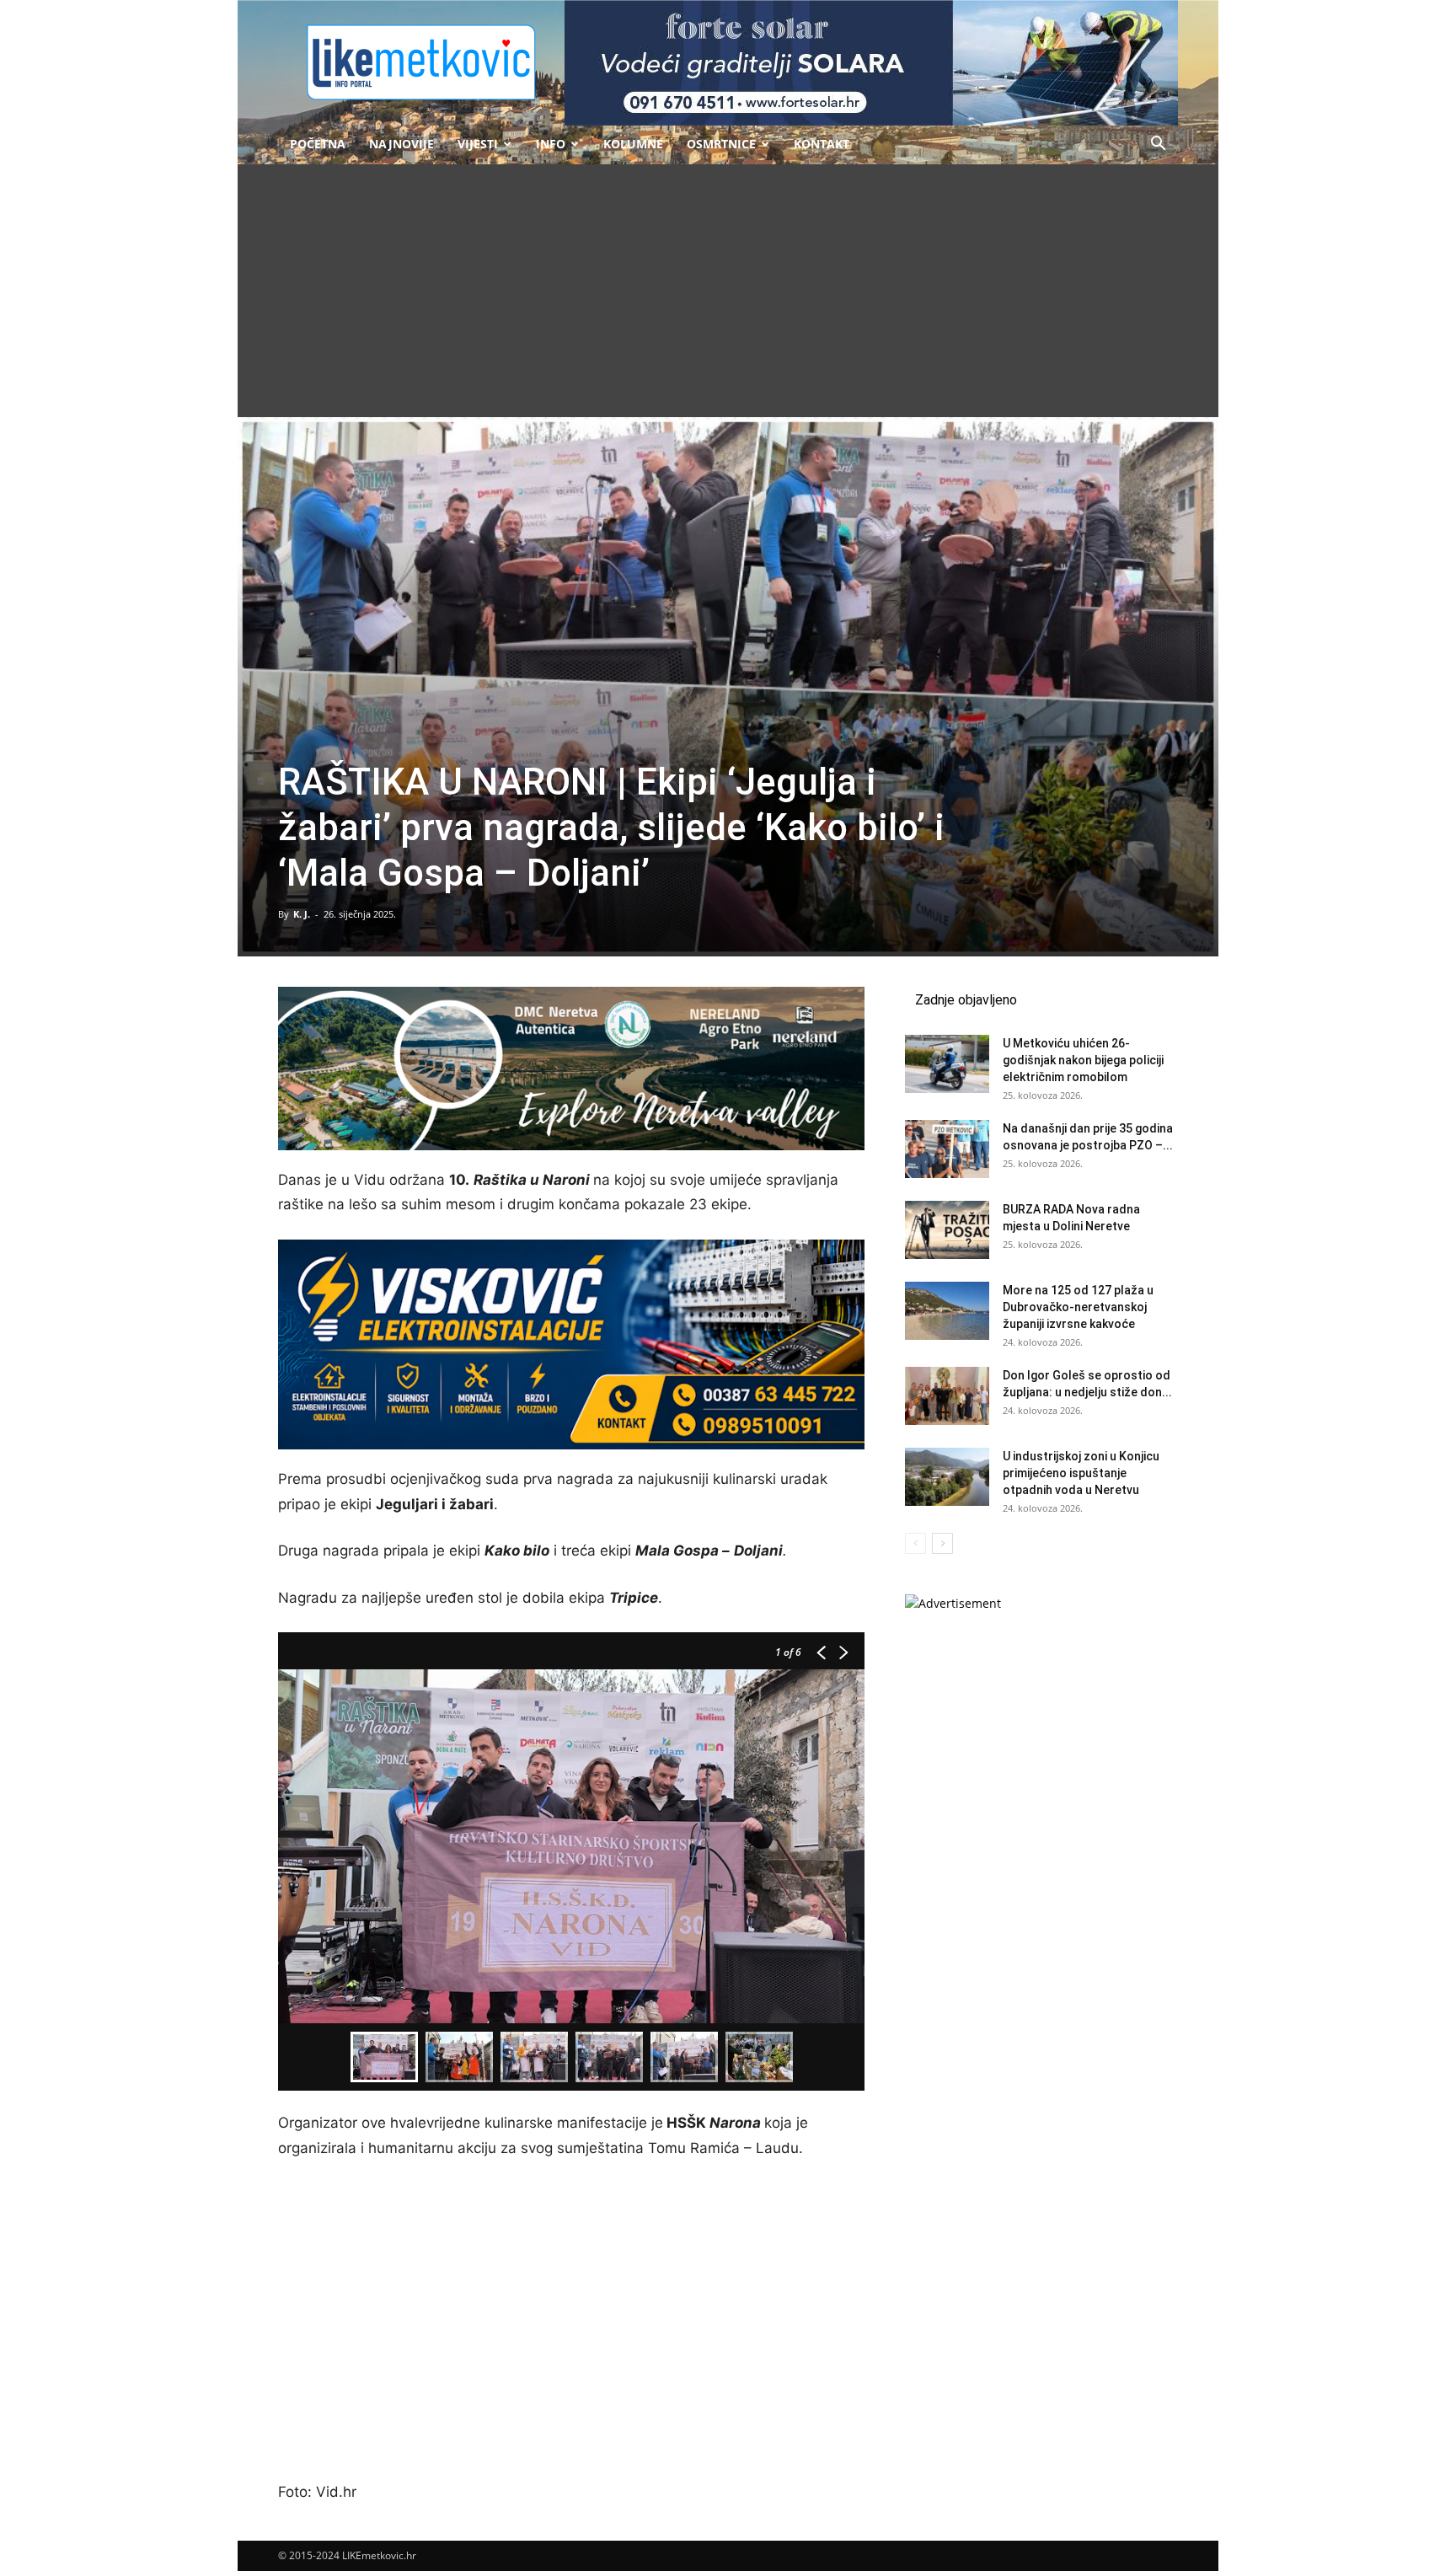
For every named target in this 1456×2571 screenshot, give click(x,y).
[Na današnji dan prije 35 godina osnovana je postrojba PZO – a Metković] (947, 1149)
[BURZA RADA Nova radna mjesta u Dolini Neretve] (947, 1230)
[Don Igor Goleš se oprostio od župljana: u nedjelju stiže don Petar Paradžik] (947, 1396)
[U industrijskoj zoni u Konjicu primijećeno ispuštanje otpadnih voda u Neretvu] (947, 1477)
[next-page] (942, 1543)
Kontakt (822, 144)
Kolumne (633, 144)
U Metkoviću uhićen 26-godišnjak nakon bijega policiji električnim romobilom (1083, 1060)
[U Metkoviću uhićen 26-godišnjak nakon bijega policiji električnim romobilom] (947, 1064)
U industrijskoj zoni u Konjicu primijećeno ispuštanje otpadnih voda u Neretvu (1081, 1473)
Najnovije (401, 144)
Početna (318, 144)
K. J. (302, 914)
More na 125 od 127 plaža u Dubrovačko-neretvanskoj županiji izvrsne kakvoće (1078, 1307)
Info (551, 144)
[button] (1158, 145)
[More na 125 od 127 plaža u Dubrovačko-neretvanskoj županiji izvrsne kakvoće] (947, 1311)
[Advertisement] (728, 291)
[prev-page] (915, 1543)
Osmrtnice (721, 144)
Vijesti (478, 144)
